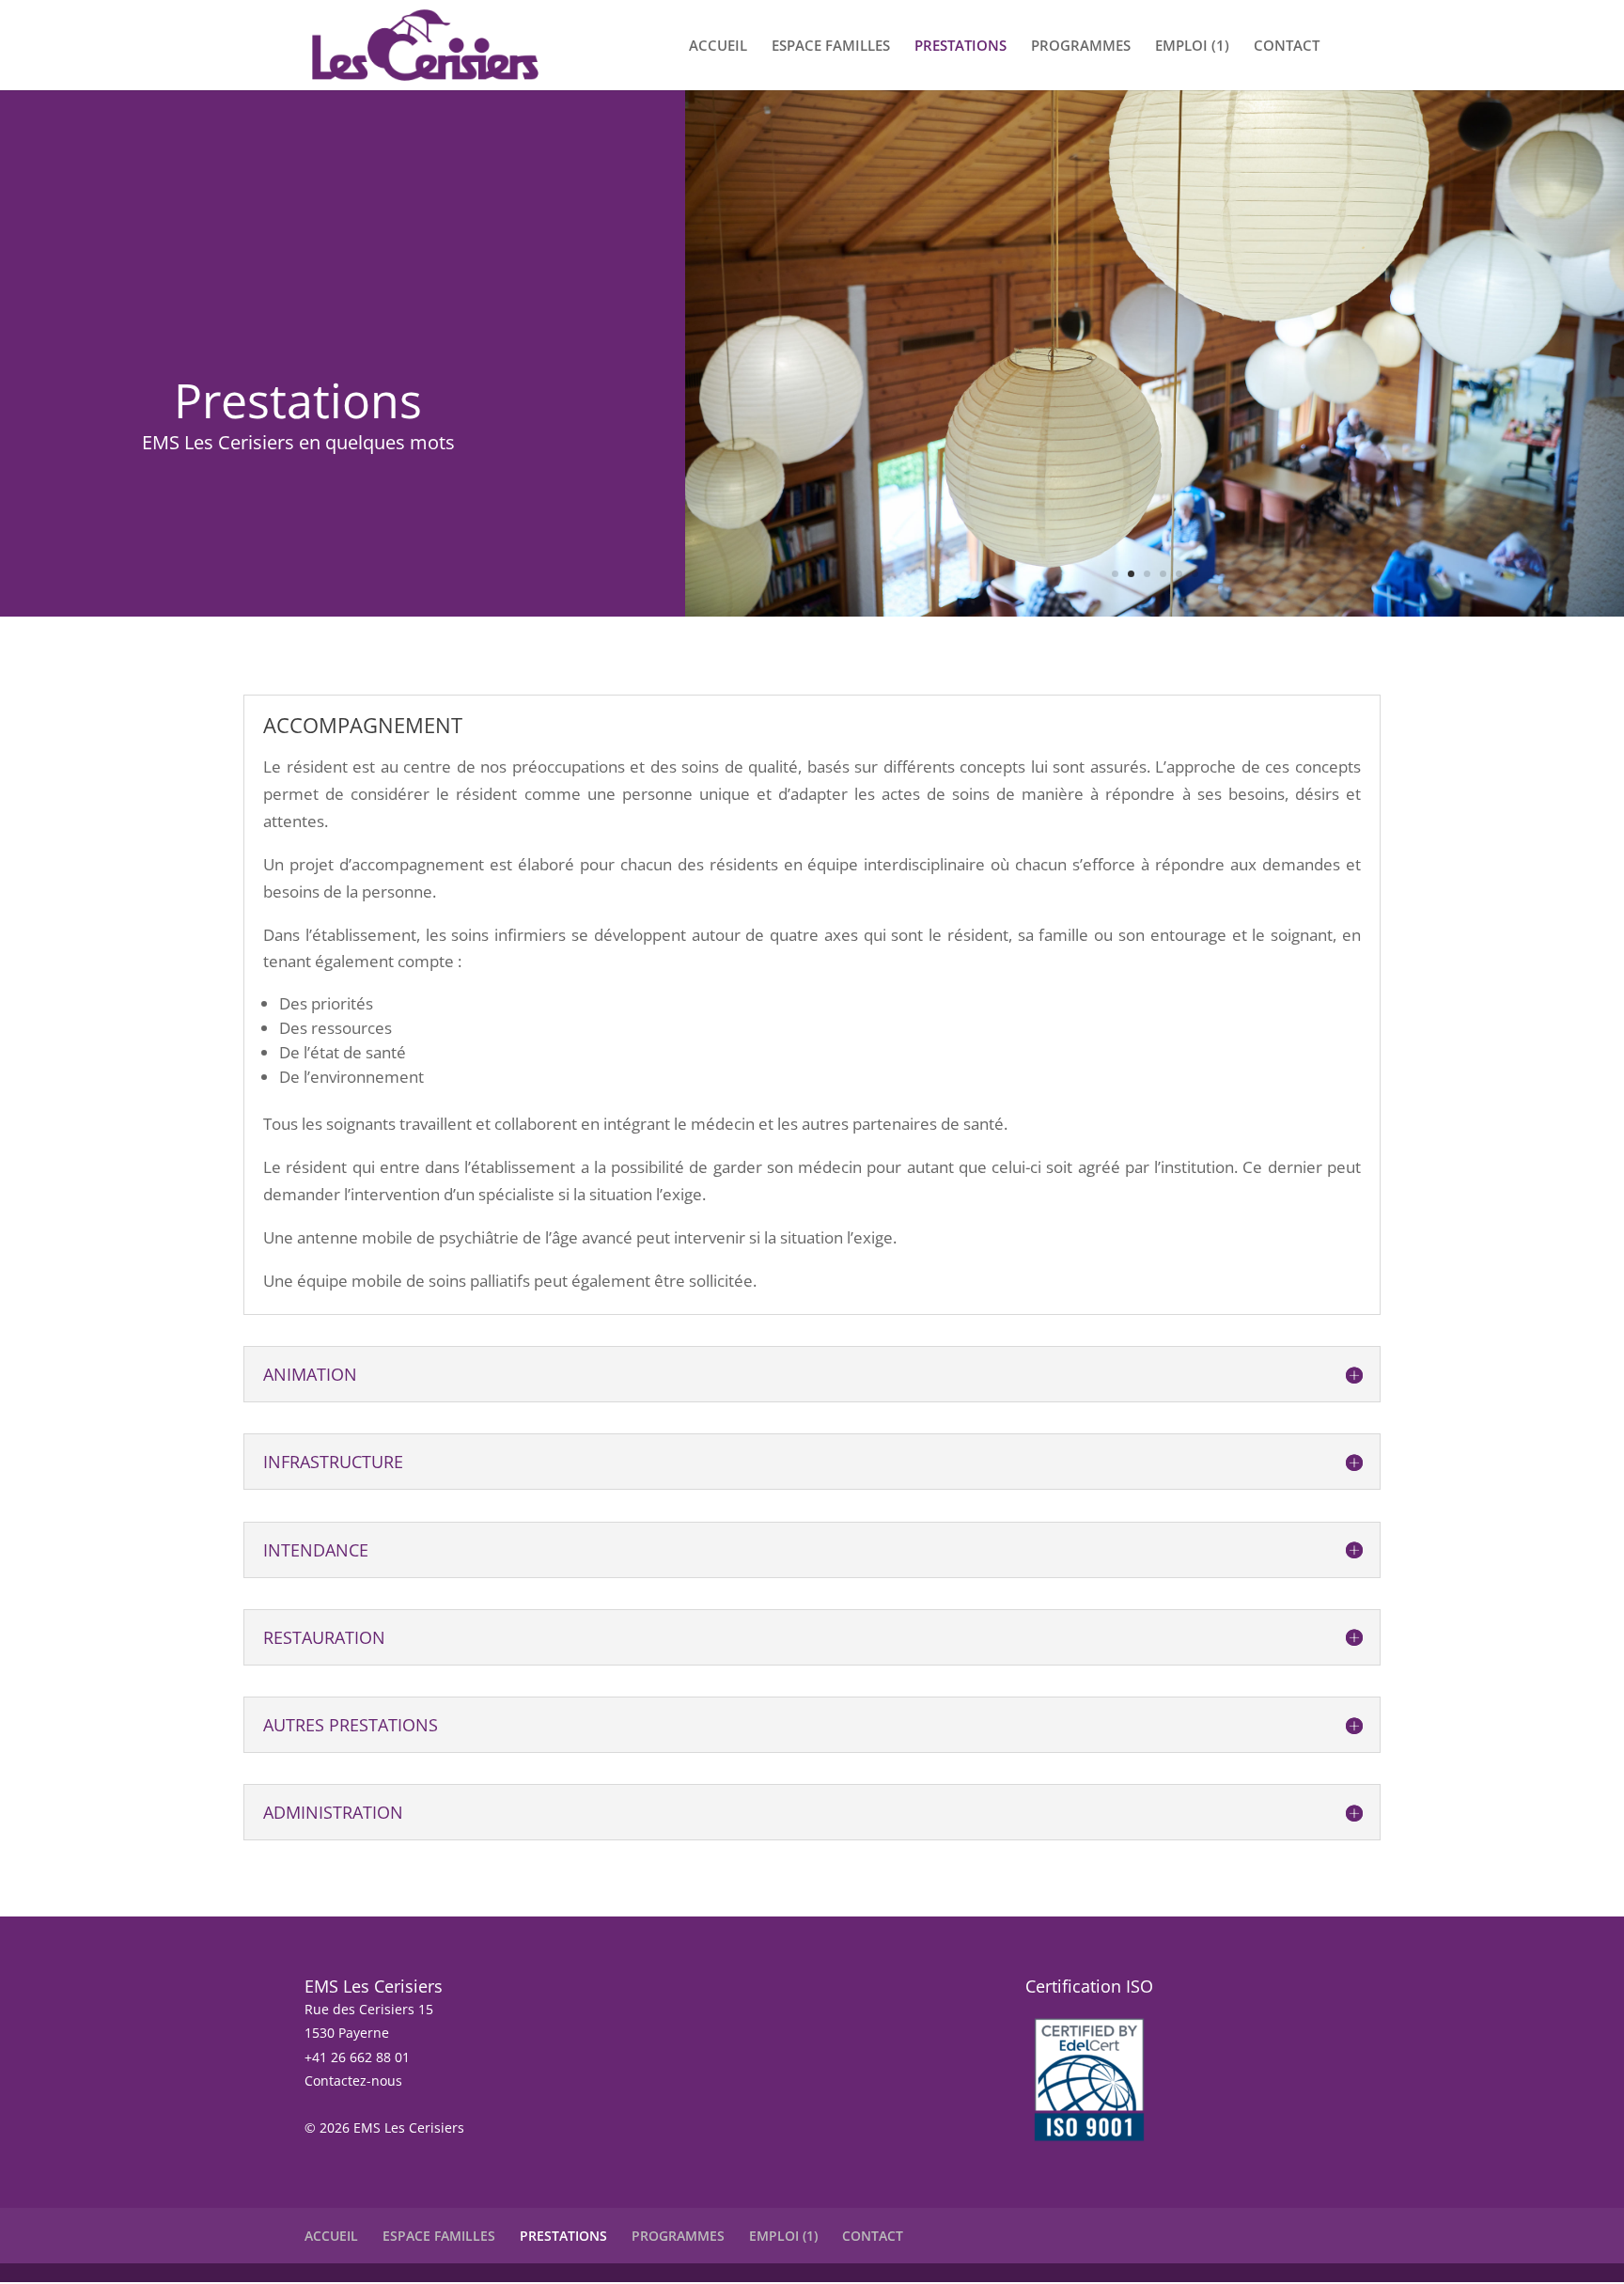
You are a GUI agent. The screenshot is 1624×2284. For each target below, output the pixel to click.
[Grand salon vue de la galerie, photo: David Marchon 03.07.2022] (1155, 610)
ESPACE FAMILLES (831, 47)
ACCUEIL (718, 47)
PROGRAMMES (1081, 47)
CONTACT (1287, 47)
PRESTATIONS (960, 47)
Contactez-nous (353, 2081)
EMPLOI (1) (1192, 47)
